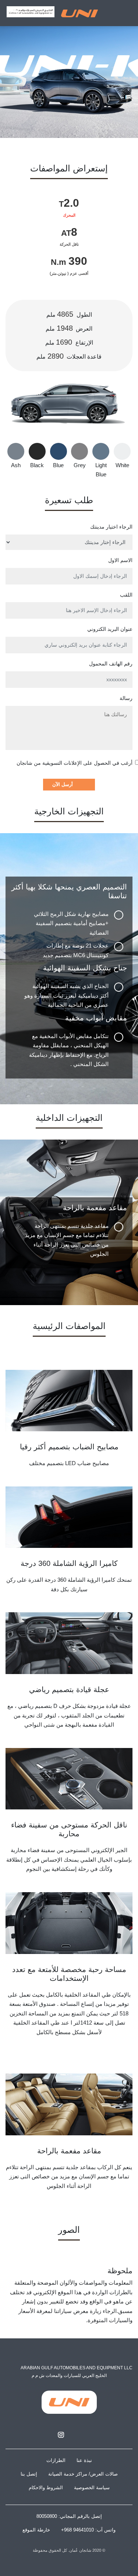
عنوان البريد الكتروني (110, 629)
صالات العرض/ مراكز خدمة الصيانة (83, 2474)
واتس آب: (88, 2530)
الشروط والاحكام (46, 2488)
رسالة (126, 698)
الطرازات (56, 2460)
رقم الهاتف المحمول (111, 664)
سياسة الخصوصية (92, 2488)
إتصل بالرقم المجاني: (69, 2516)
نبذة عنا (84, 2460)
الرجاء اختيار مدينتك (111, 527)
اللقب (126, 595)
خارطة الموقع (36, 2530)
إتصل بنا (29, 2474)
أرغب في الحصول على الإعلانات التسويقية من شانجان (75, 763)
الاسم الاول (120, 560)
